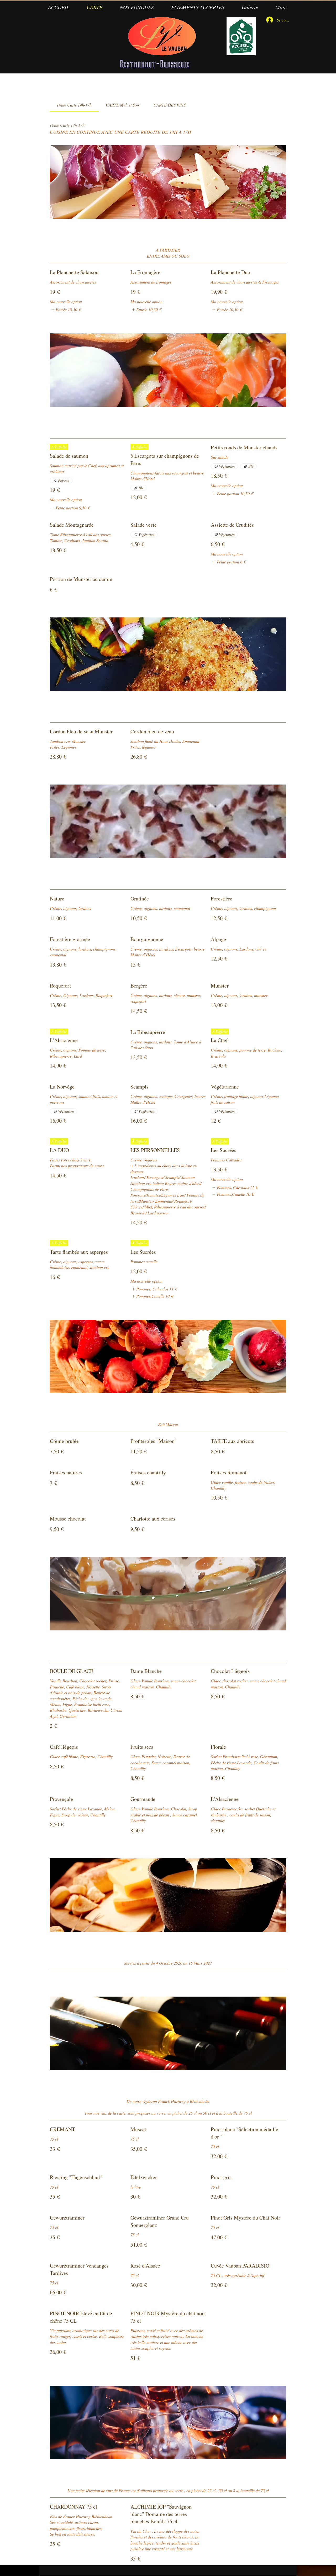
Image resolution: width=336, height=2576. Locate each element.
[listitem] (65, 310)
